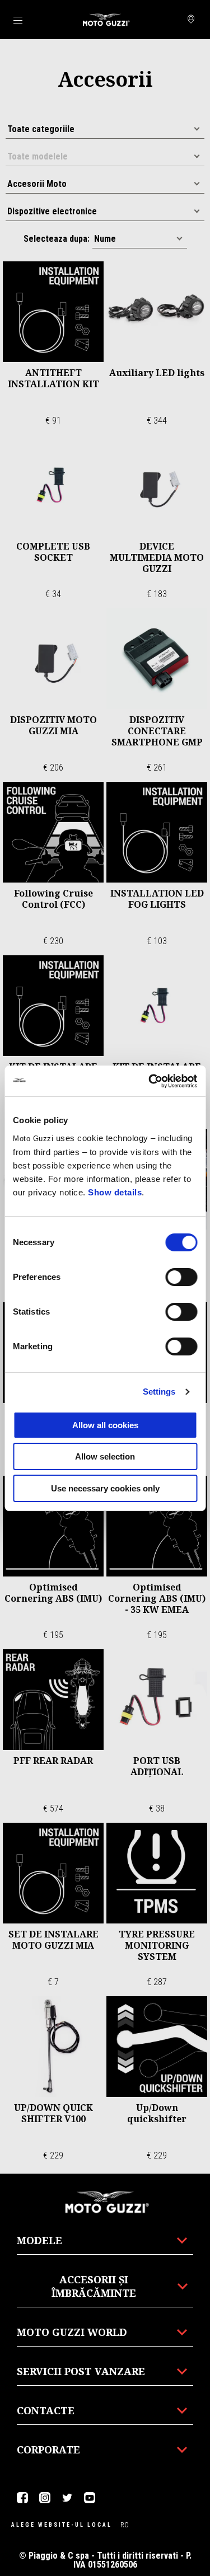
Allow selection (105, 1456)
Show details (115, 1192)
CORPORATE (48, 2450)
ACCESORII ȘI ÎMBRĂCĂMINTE (94, 2286)
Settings (159, 1392)
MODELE (39, 2240)
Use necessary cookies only (105, 1488)
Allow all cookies (105, 1425)
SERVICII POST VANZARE (81, 2371)
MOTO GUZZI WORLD (72, 2332)
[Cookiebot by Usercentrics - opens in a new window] (150, 1081)
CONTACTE (46, 2410)
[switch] (181, 1277)
